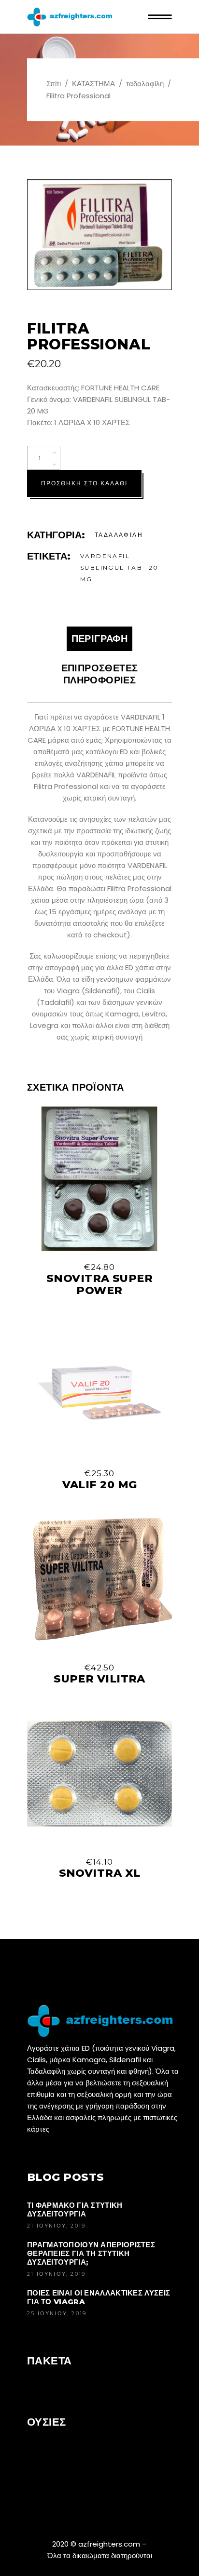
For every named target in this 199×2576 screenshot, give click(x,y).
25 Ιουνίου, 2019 (57, 2313)
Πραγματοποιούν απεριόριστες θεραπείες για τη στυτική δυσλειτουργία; (91, 2253)
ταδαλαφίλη (145, 84)
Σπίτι (54, 84)
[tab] (99, 639)
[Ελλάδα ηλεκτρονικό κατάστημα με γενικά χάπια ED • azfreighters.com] (103, 2022)
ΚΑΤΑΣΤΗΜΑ (93, 84)
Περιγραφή (100, 639)
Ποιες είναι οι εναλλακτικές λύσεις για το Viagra (99, 2297)
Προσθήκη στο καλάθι (84, 483)
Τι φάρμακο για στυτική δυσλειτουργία (75, 2209)
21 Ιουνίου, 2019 (56, 2226)
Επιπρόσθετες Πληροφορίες (100, 674)
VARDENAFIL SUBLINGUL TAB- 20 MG (120, 567)
